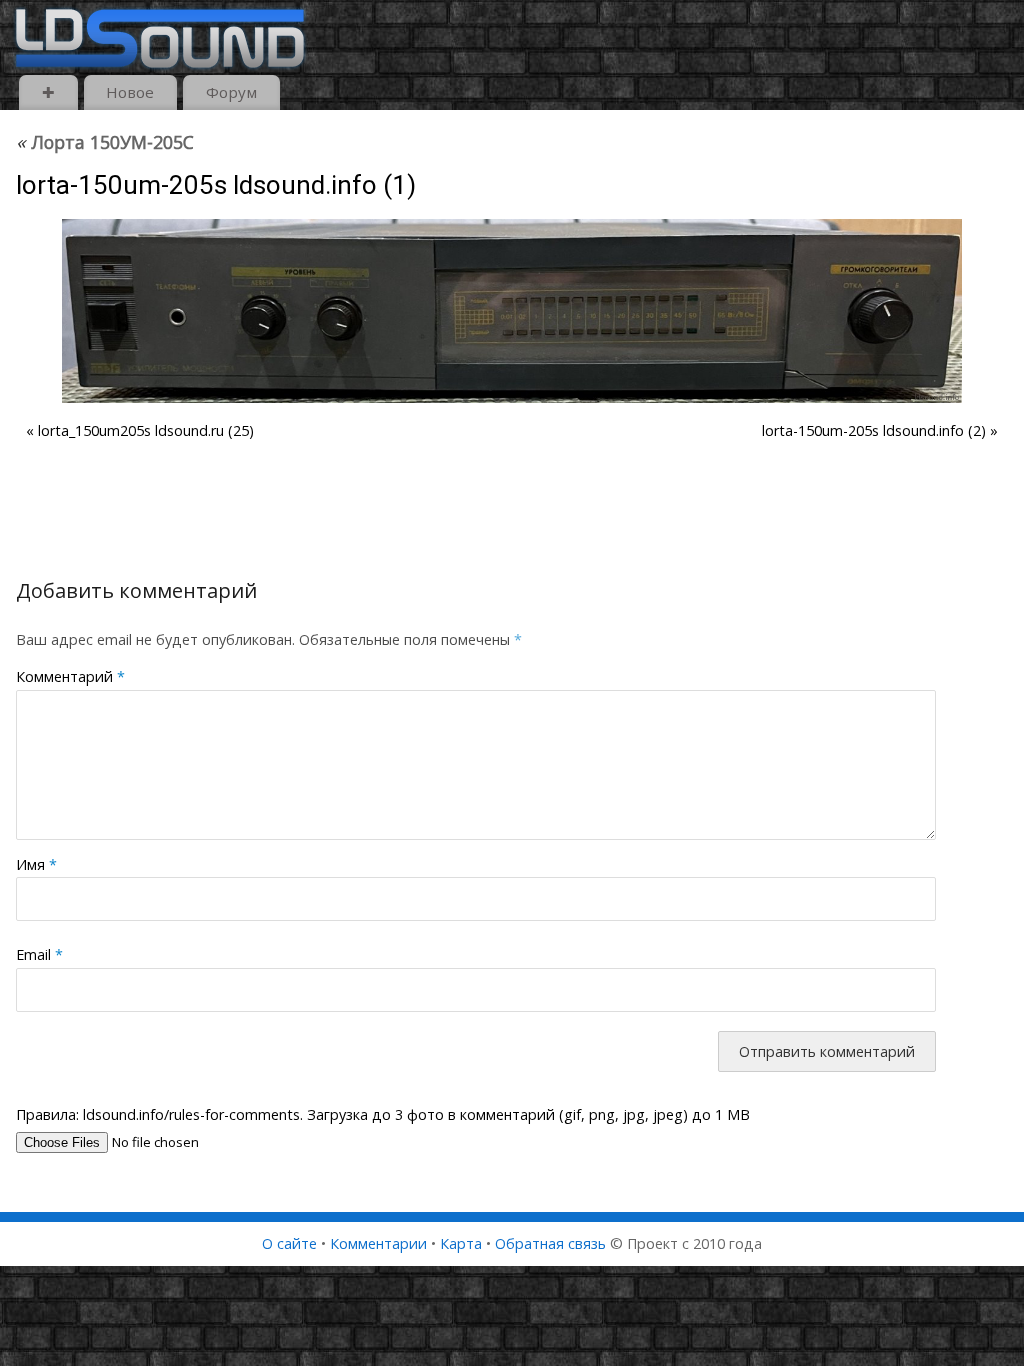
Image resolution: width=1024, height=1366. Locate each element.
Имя (36, 864)
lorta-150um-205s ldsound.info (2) (874, 430)
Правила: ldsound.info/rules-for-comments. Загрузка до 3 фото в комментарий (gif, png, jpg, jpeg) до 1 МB (383, 1114)
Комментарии (378, 1243)
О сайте (289, 1243)
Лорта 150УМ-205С (105, 142)
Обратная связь (550, 1243)
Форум (231, 92)
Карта (461, 1243)
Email (39, 954)
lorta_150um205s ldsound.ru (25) (146, 430)
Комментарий (70, 676)
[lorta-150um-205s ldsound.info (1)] (512, 311)
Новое (130, 92)
